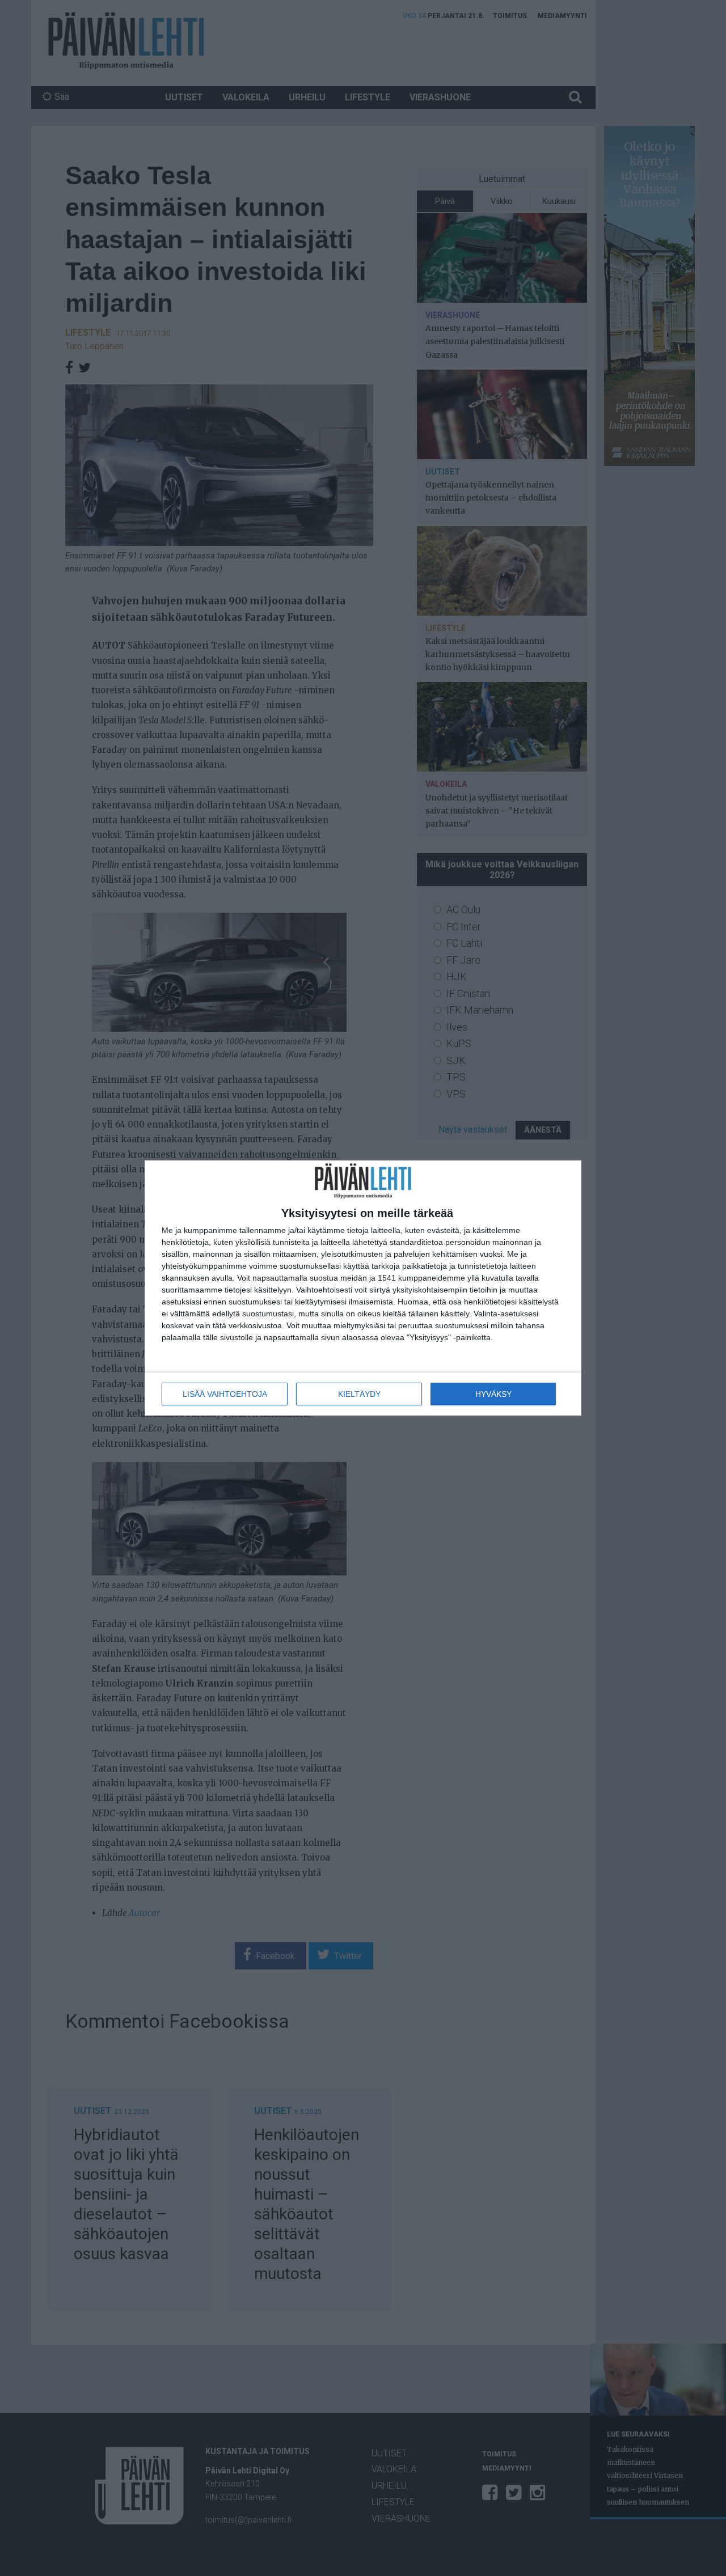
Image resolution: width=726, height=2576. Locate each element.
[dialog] (363, 1288)
